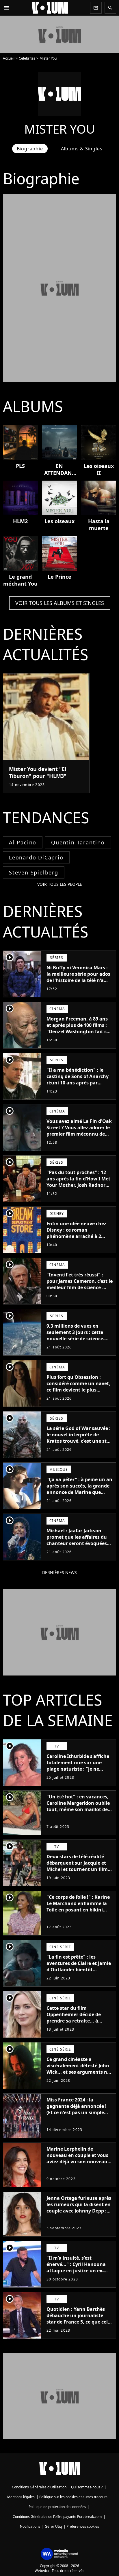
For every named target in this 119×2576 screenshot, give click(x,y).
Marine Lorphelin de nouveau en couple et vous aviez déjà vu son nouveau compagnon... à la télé (77, 2158)
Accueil (9, 58)
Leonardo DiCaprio (36, 857)
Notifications (30, 2526)
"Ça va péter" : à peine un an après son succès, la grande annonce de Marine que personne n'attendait (79, 1489)
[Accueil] (50, 8)
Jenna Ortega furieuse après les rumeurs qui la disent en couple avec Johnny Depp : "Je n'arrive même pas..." (79, 2208)
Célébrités (27, 58)
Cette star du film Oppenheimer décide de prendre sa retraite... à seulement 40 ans (74, 2018)
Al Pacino (23, 842)
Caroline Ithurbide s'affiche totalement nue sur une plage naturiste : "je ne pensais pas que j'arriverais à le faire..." (80, 1769)
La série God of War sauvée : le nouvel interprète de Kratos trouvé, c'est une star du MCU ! (79, 1438)
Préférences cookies (83, 2526)
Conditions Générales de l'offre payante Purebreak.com (57, 2517)
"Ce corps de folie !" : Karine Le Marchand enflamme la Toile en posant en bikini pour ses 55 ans (78, 1907)
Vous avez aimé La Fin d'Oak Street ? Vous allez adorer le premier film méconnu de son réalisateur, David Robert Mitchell (79, 1134)
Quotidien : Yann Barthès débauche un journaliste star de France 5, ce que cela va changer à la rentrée (79, 2319)
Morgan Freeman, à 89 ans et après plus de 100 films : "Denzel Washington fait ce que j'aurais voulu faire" (78, 1028)
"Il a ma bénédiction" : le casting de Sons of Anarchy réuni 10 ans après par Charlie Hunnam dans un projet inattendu (78, 1083)
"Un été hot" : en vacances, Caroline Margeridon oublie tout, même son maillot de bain (78, 1806)
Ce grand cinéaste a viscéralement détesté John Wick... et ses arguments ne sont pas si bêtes (78, 2069)
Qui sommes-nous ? (87, 2487)
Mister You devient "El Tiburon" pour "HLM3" (38, 772)
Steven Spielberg (34, 872)
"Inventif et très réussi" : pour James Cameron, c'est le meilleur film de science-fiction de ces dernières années (80, 1287)
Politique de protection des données (57, 2507)
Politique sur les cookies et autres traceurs (73, 2497)
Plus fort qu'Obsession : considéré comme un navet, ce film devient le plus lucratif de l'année (78, 1387)
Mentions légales (21, 2497)
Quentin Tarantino (78, 842)
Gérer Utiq (53, 2526)
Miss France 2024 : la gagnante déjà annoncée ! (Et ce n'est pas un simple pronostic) (77, 2109)
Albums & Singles (82, 149)
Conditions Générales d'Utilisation (39, 2487)
